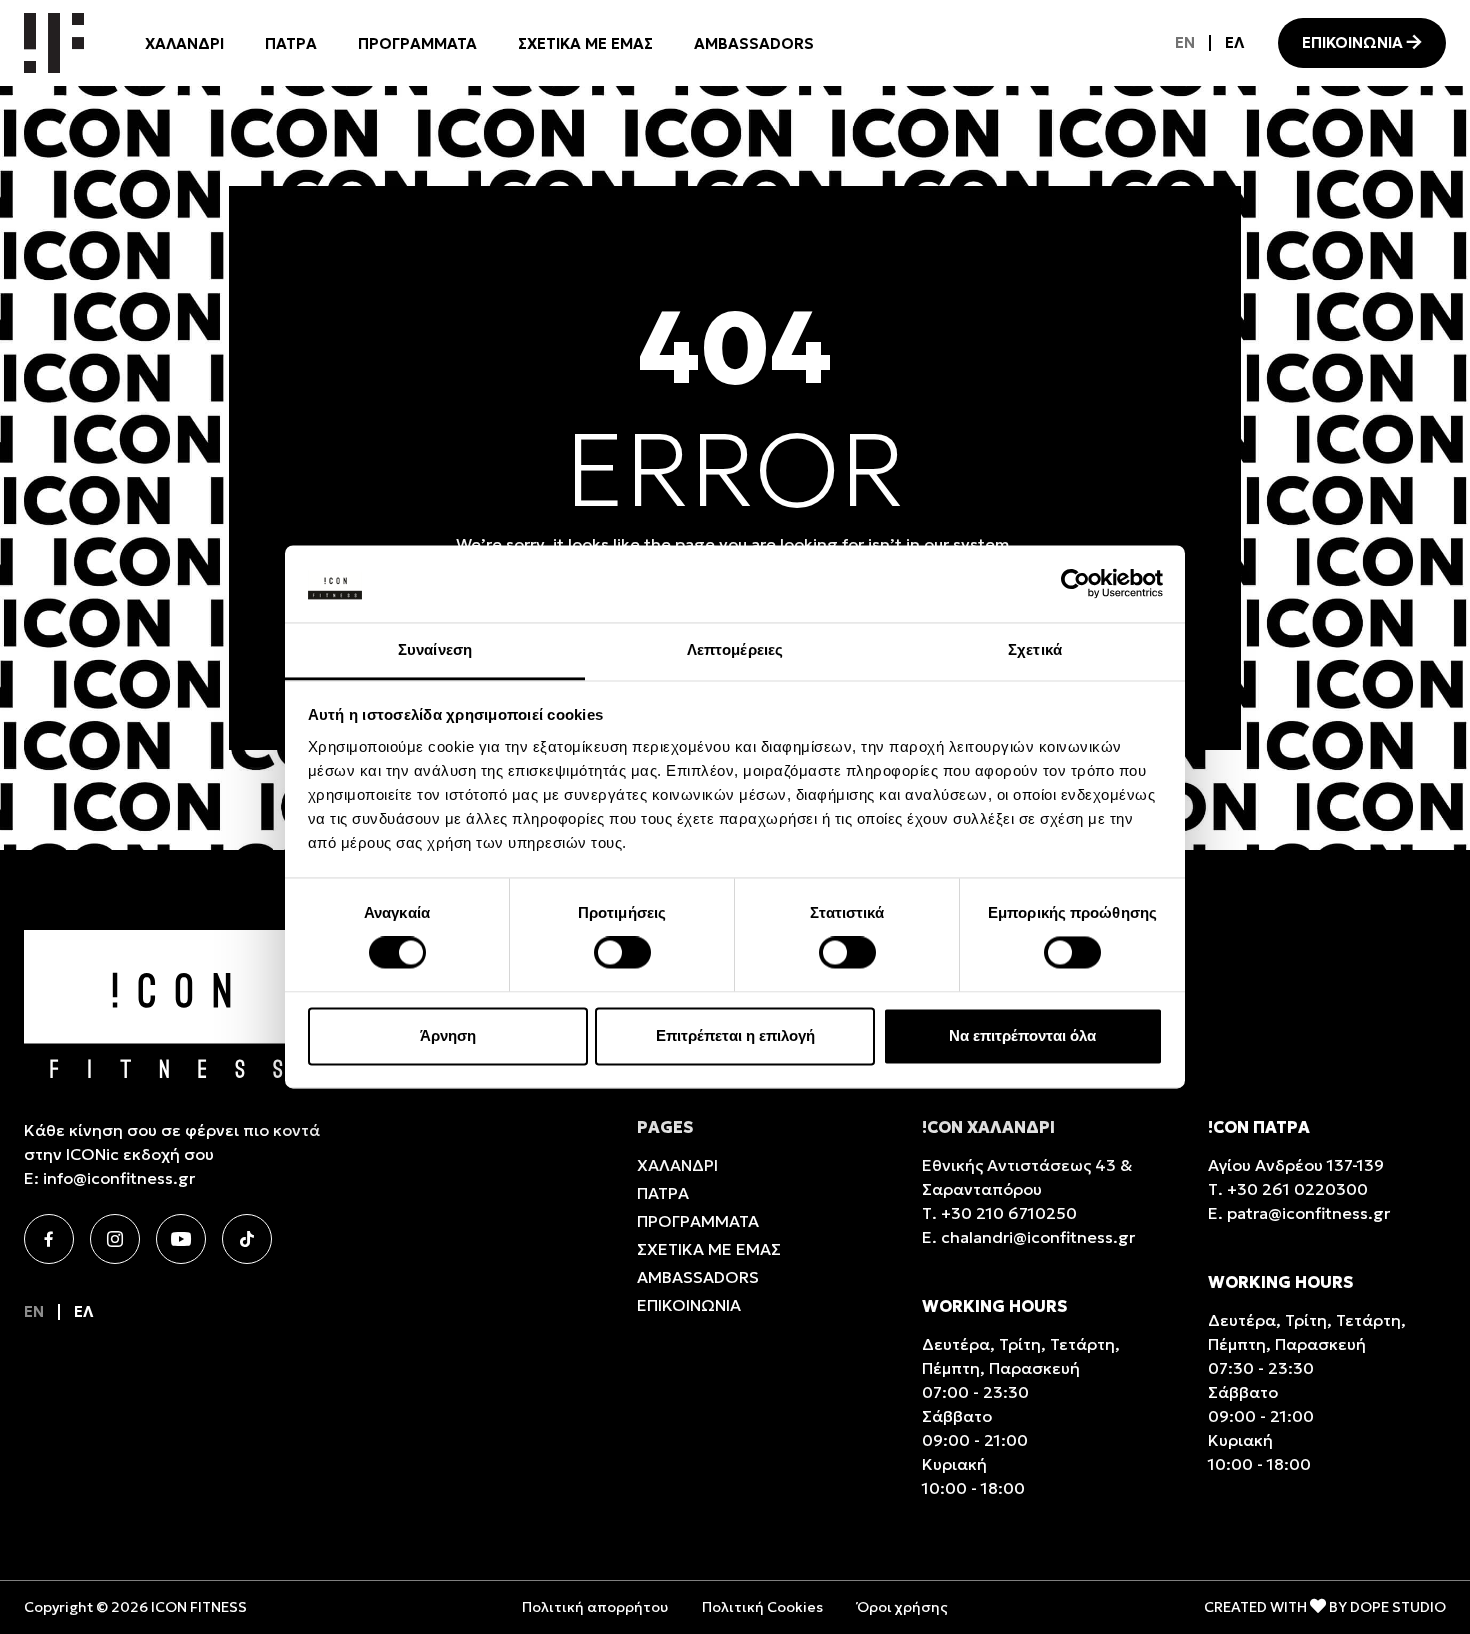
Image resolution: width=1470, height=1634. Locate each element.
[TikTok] (247, 1239)
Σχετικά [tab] (1035, 649)
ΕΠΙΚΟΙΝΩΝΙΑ (1352, 42)
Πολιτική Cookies (762, 1607)
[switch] (622, 953)
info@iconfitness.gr (119, 1178)
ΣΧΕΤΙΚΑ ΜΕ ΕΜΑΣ (585, 43)
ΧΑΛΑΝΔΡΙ (184, 43)
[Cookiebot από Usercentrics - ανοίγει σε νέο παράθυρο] (1075, 584)
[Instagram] (115, 1239)
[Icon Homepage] (54, 43)
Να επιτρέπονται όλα (1022, 1035)
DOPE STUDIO (1398, 1607)
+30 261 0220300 (1297, 1189)
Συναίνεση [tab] (435, 649)
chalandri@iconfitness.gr (1038, 1237)
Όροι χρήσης (902, 1607)
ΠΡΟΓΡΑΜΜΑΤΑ (417, 43)
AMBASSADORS (754, 43)
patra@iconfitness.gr (1308, 1213)
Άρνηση (448, 1035)
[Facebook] (49, 1239)
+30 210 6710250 (1009, 1213)
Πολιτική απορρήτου (595, 1607)
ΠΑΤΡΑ (291, 43)
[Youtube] (181, 1239)
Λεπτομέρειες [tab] (735, 649)
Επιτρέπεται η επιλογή (735, 1035)
